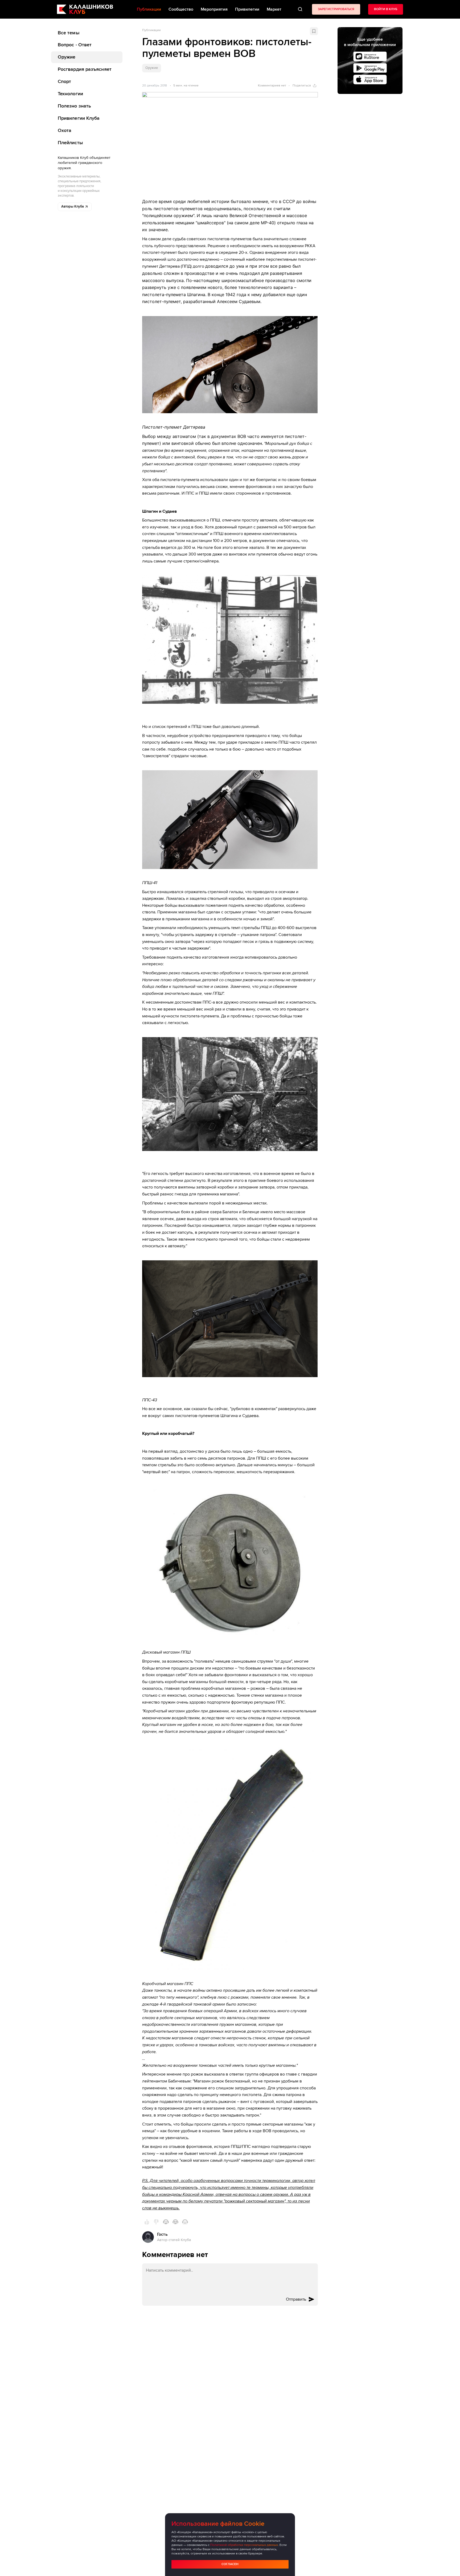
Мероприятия (214, 9)
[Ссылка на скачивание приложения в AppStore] (370, 80)
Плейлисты (70, 143)
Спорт (64, 82)
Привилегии (247, 9)
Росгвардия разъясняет (85, 69)
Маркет (274, 9)
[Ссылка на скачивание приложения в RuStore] (370, 56)
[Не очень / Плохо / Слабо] (156, 2222)
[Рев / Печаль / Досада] (185, 2222)
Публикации (151, 30)
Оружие (67, 57)
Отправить (296, 2299)
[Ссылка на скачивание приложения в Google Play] (370, 68)
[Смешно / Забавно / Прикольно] (166, 2222)
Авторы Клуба (73, 207)
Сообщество (181, 9)
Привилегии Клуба (79, 118)
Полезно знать (74, 106)
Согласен (230, 2564)
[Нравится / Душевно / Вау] (175, 2222)
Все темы (69, 33)
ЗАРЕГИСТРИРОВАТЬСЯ (336, 9)
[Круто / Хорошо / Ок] (147, 2222)
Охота (65, 131)
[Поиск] (300, 9)
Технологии (70, 94)
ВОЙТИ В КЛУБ (386, 9)
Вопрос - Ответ (75, 45)
